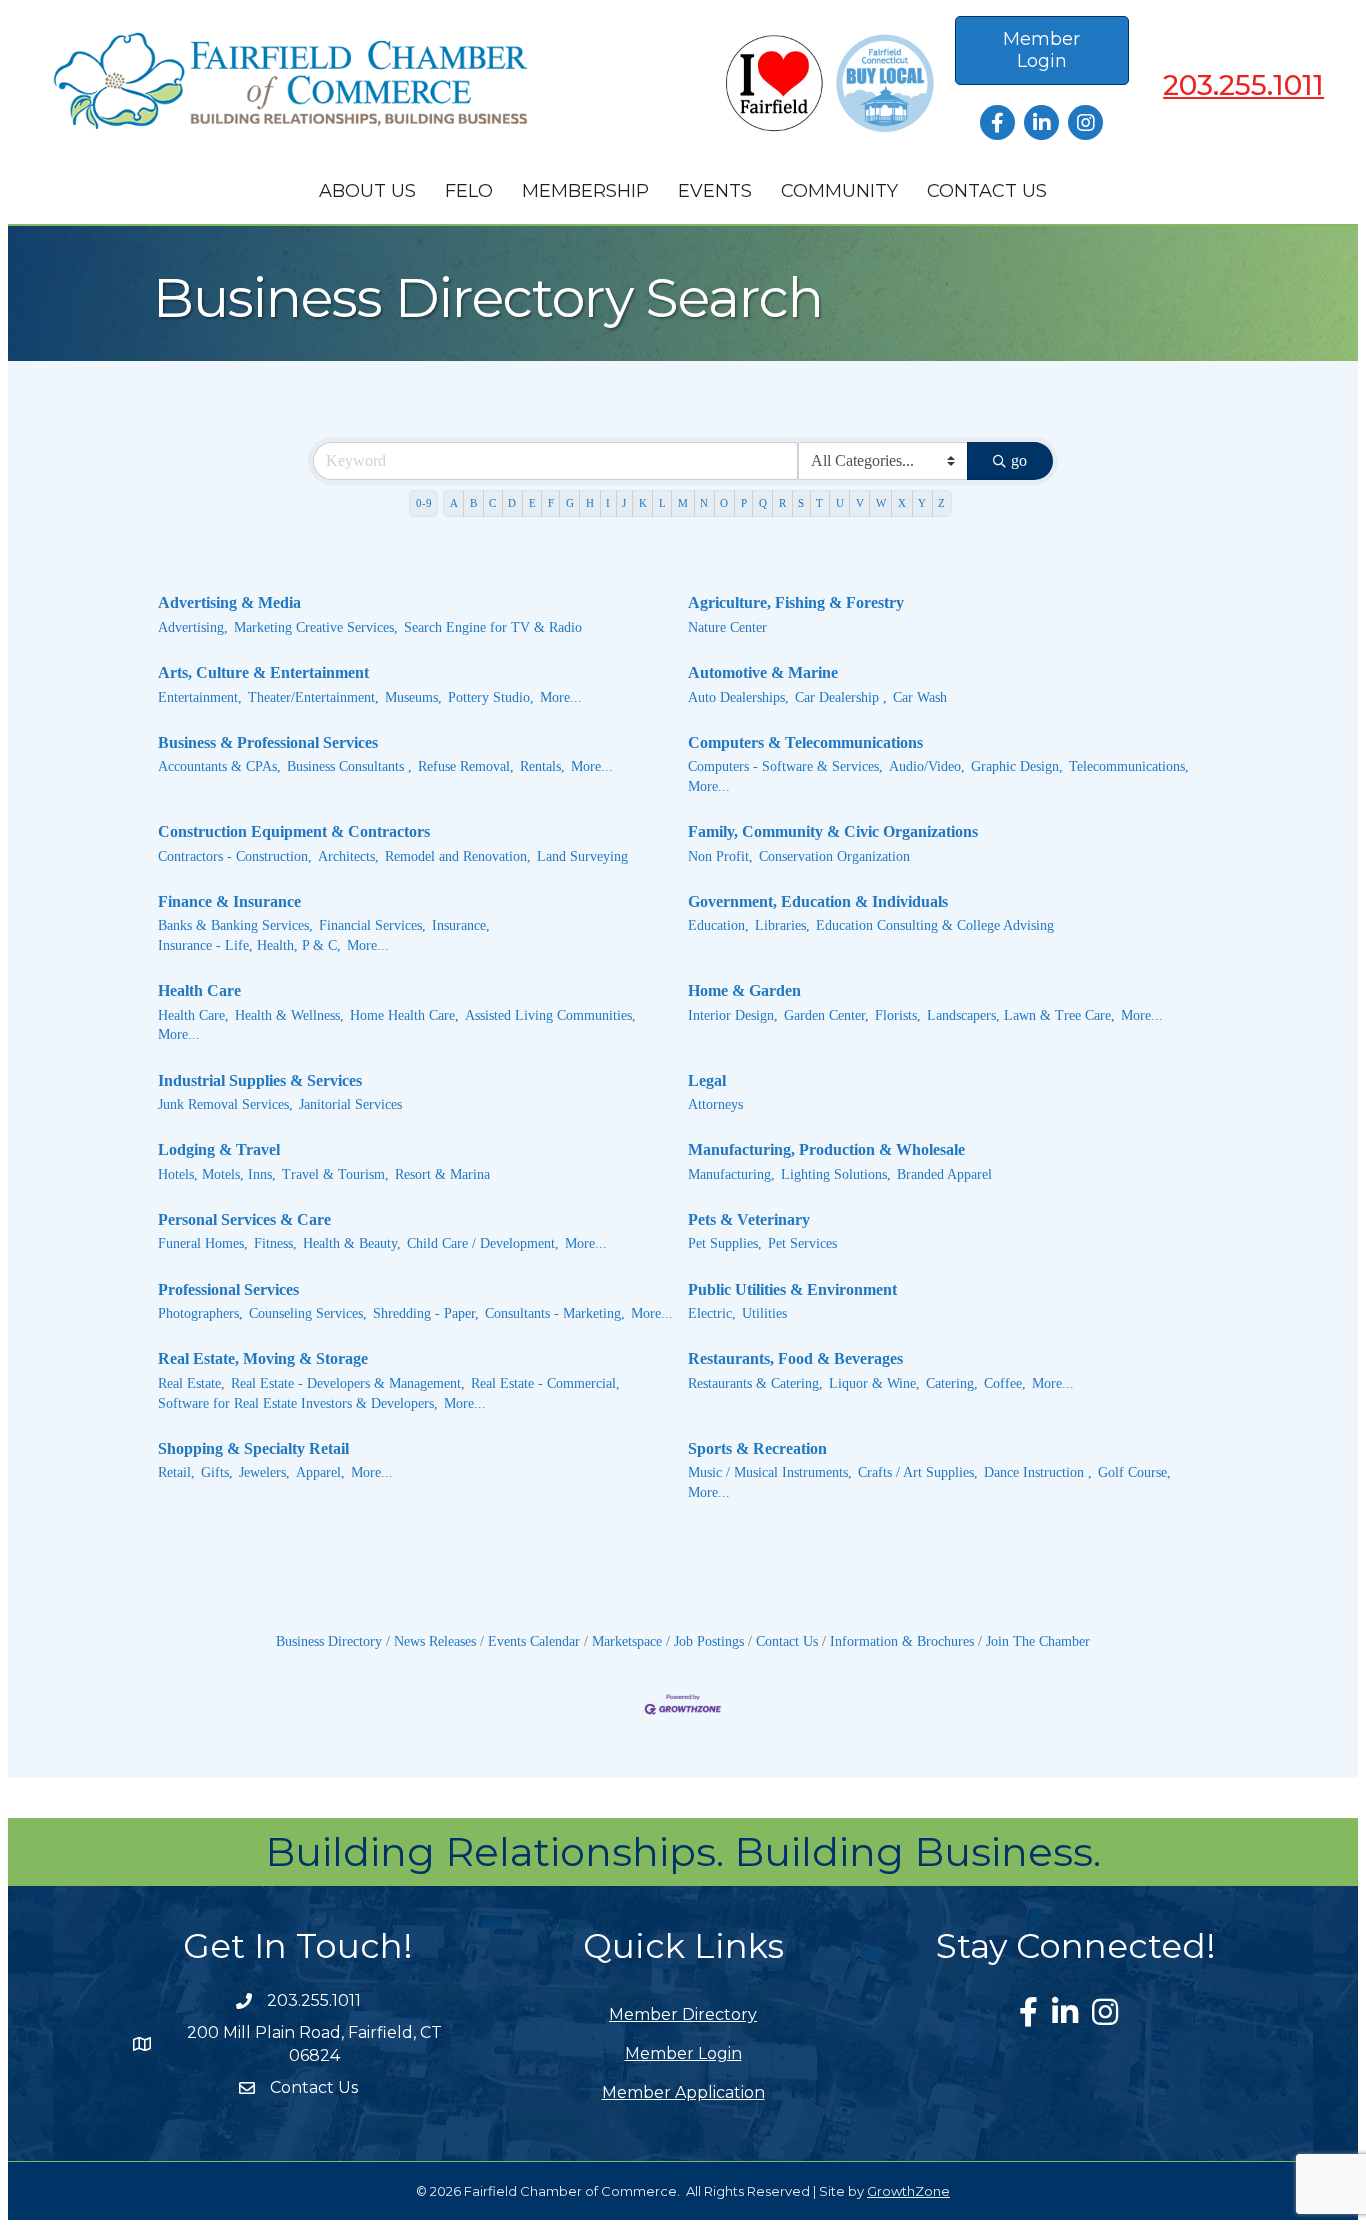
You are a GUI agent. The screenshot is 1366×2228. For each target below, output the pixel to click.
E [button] (532, 503)
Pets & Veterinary (749, 1219)
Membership (585, 191)
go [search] (1019, 460)
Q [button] (763, 503)
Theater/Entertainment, (313, 697)
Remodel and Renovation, (458, 856)
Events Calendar (534, 1641)
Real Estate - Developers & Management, (348, 1383)
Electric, (712, 1313)
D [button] (512, 503)
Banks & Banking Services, (235, 925)
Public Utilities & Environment (792, 1289)
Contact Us (987, 191)
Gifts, (217, 1472)
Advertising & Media (229, 602)
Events (715, 191)
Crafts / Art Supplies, (918, 1472)
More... (561, 697)
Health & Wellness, (289, 1015)
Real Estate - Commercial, (545, 1383)
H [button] (590, 503)
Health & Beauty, (352, 1243)
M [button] (683, 503)
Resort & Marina (442, 1174)
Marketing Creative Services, (316, 627)
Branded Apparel (944, 1174)
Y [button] (922, 503)
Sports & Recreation (757, 1448)
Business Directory (329, 1641)
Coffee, (1005, 1383)
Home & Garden (744, 990)
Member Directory (683, 2014)
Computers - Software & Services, (785, 766)
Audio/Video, (927, 766)
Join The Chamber (1038, 1641)
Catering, (952, 1383)
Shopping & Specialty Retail (253, 1448)
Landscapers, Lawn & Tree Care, (1021, 1015)
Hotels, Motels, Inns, (217, 1174)
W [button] (881, 503)
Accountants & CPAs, (219, 766)
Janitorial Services (350, 1104)
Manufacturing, (731, 1174)
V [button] (860, 503)
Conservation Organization (834, 856)
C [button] (492, 503)
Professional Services (228, 1289)
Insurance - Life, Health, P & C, (249, 945)
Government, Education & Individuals (818, 901)
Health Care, (193, 1015)
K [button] (643, 503)
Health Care (199, 990)
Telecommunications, (1129, 766)
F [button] (551, 503)
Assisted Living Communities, (550, 1015)
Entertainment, (200, 697)
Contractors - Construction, (235, 856)
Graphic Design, (1017, 766)
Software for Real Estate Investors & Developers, (298, 1403)
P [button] (744, 503)
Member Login (683, 2053)
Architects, (348, 856)
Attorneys (715, 1104)
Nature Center (727, 627)
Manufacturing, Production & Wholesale (826, 1149)
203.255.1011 (1243, 85)
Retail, (176, 1472)
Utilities (764, 1313)
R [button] (782, 503)
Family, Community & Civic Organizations (833, 831)
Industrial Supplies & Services (260, 1080)
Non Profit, (720, 856)
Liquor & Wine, (874, 1383)
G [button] (570, 503)
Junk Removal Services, (225, 1104)
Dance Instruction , (1038, 1472)
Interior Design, (733, 1015)
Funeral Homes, (203, 1243)
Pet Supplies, (725, 1243)
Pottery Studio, (491, 697)
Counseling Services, (308, 1313)
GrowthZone (908, 2191)
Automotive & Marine (763, 672)
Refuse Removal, (466, 766)
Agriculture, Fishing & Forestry (796, 602)
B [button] (473, 503)
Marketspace (627, 1641)
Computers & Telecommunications (805, 742)
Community (839, 191)
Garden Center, (826, 1015)
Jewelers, (264, 1472)
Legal (707, 1080)
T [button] (819, 503)
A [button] (454, 503)
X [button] (902, 503)
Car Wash (920, 697)
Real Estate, (191, 1383)
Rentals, (542, 766)
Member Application (683, 2092)
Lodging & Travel (219, 1149)
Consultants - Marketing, (555, 1313)
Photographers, (200, 1313)
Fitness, (275, 1243)
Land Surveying (582, 856)
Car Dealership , (841, 697)
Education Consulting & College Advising (935, 925)
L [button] (662, 503)
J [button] (624, 503)
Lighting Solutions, (836, 1174)
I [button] (608, 503)
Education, (718, 925)
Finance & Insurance (229, 901)
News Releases (435, 1641)
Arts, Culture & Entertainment (263, 672)
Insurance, (461, 925)
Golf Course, (1134, 1472)
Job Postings (709, 1641)
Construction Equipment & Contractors (294, 831)
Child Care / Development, (483, 1243)
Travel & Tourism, (335, 1174)
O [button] (724, 503)
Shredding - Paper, (426, 1313)
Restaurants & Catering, (755, 1383)
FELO (469, 191)
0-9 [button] (424, 503)
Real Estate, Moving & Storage (263, 1358)
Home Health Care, (404, 1015)
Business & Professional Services (268, 742)
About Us (367, 191)
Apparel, (320, 1472)
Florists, (898, 1015)
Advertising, (193, 627)
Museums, (413, 697)
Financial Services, (372, 925)
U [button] (840, 503)
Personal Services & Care (244, 1219)
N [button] (704, 503)
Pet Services (802, 1243)
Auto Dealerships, (738, 697)
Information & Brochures (902, 1641)
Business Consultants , (349, 766)
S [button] (801, 503)
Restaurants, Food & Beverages (795, 1358)
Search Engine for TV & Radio (493, 627)
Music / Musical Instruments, (770, 1472)
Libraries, (782, 925)
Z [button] (941, 503)
